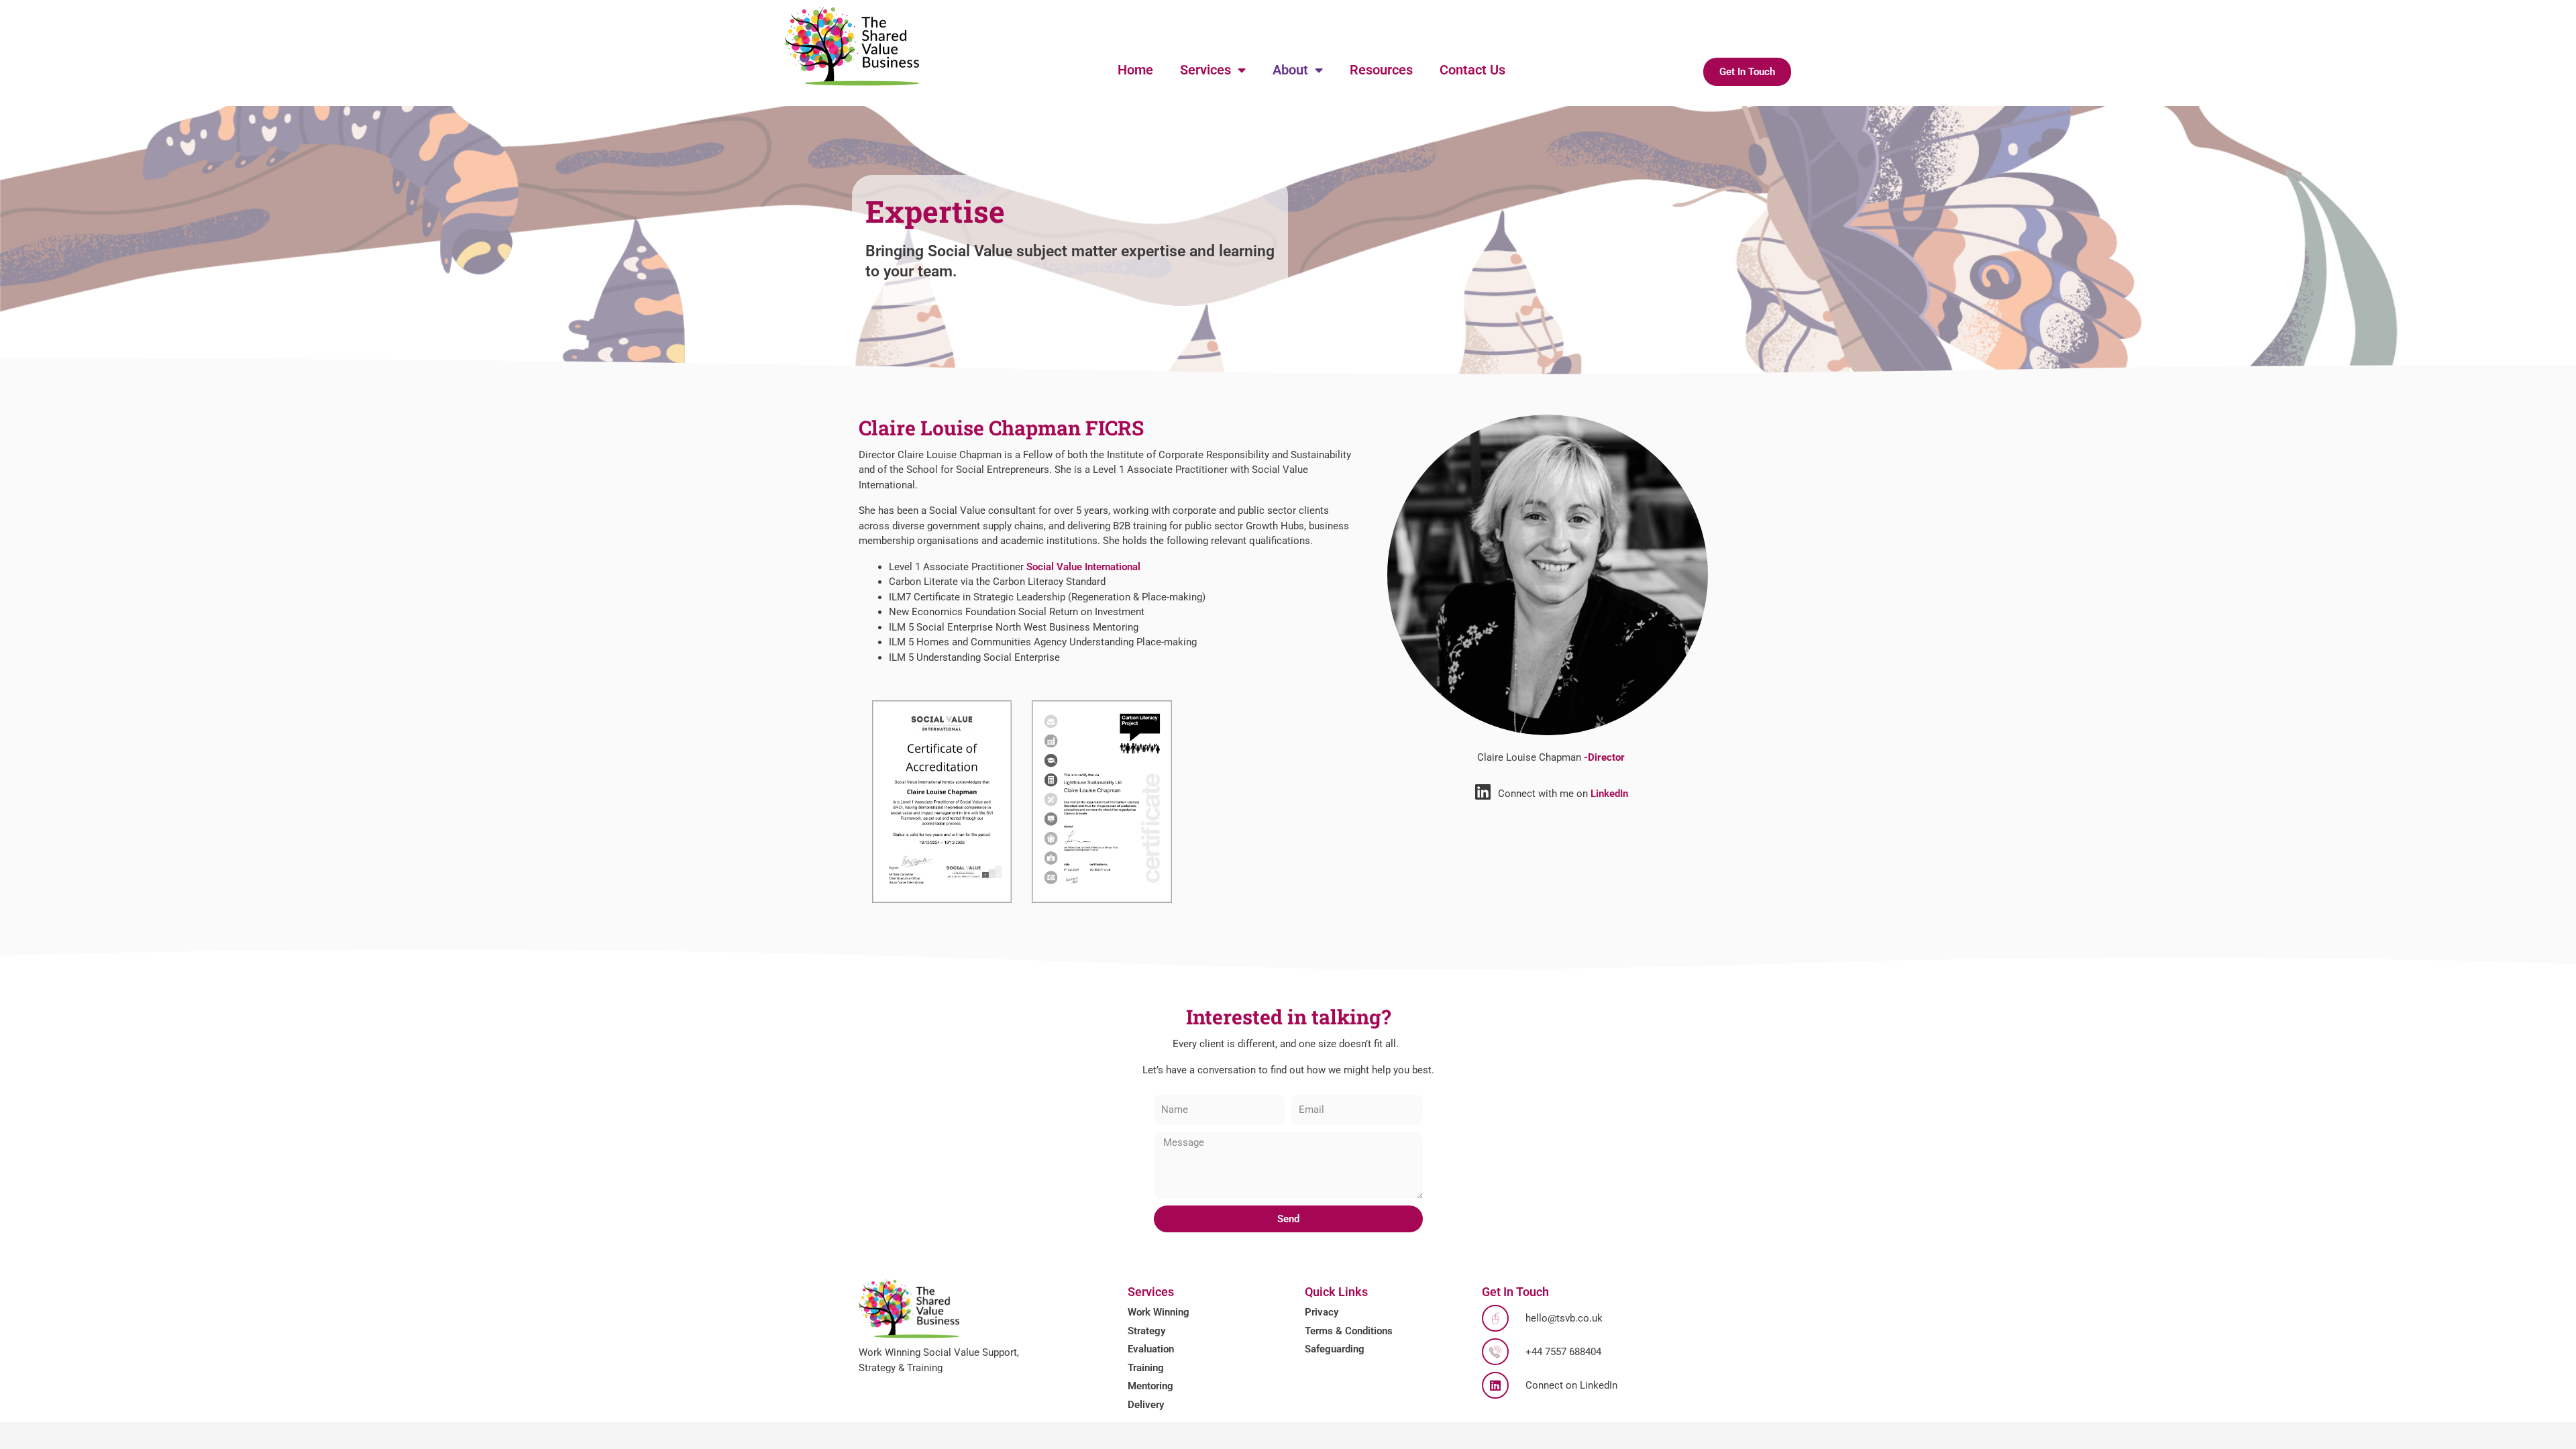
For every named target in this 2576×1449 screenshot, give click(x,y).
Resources (1381, 70)
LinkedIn (1609, 794)
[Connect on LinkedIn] (1495, 1385)
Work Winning (1159, 1312)
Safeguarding (1335, 1349)
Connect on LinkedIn (1571, 1385)
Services (1205, 70)
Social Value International (1083, 567)
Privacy (1322, 1312)
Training (1146, 1368)
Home (1135, 70)
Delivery (1146, 1405)
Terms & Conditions (1349, 1331)
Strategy (1146, 1331)
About (1290, 70)
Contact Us (1472, 70)
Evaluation (1151, 1349)
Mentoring (1150, 1386)
